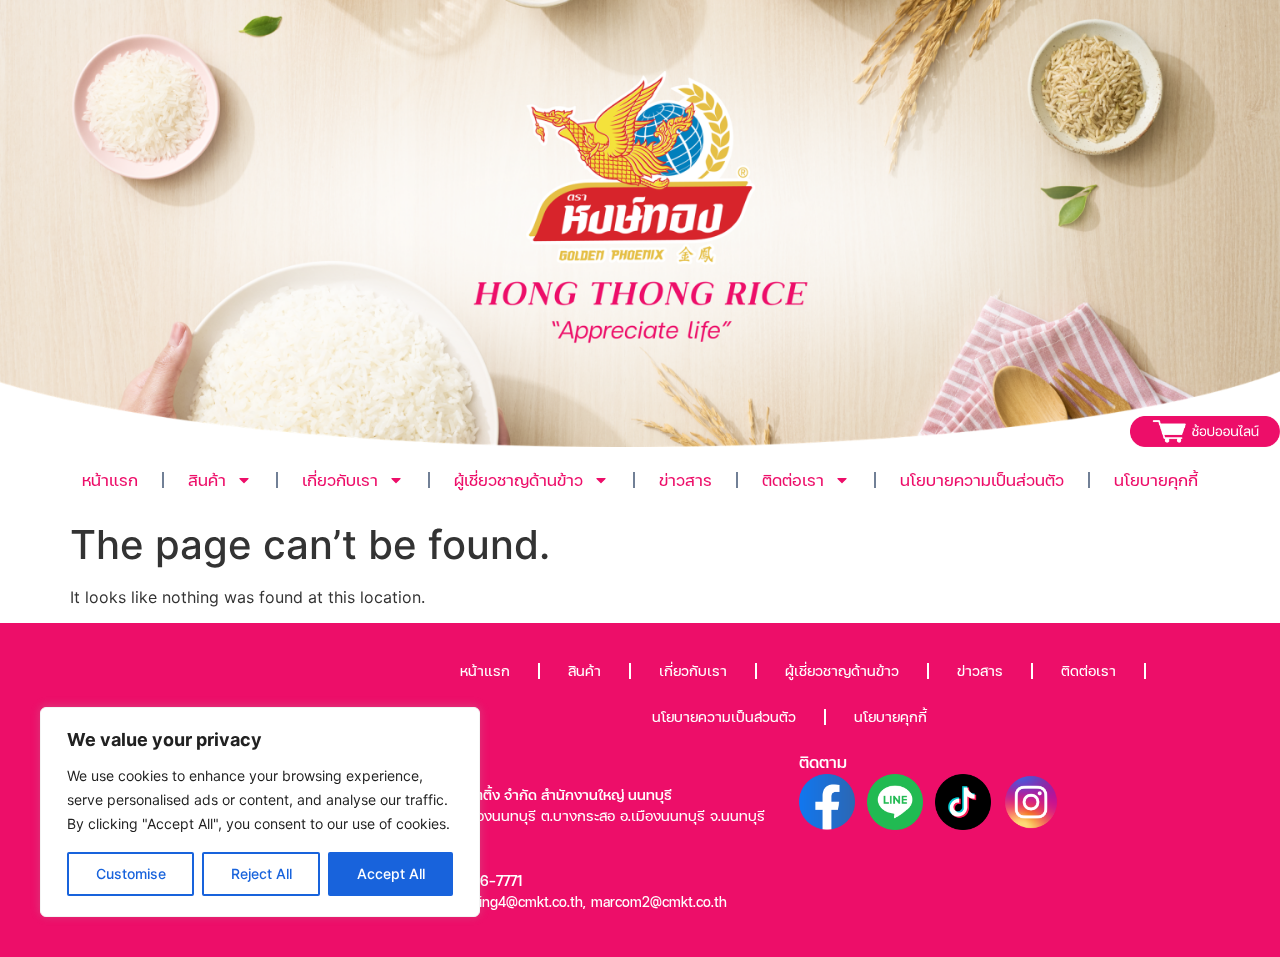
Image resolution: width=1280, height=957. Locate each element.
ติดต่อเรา (793, 479)
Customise (131, 873)
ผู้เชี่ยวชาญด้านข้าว (518, 479)
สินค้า (207, 479)
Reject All (261, 873)
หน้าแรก (110, 479)
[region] (260, 812)
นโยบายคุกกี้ (1156, 479)
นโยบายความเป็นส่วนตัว (982, 479)
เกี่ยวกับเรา (340, 479)
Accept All (391, 873)
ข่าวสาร (685, 479)
